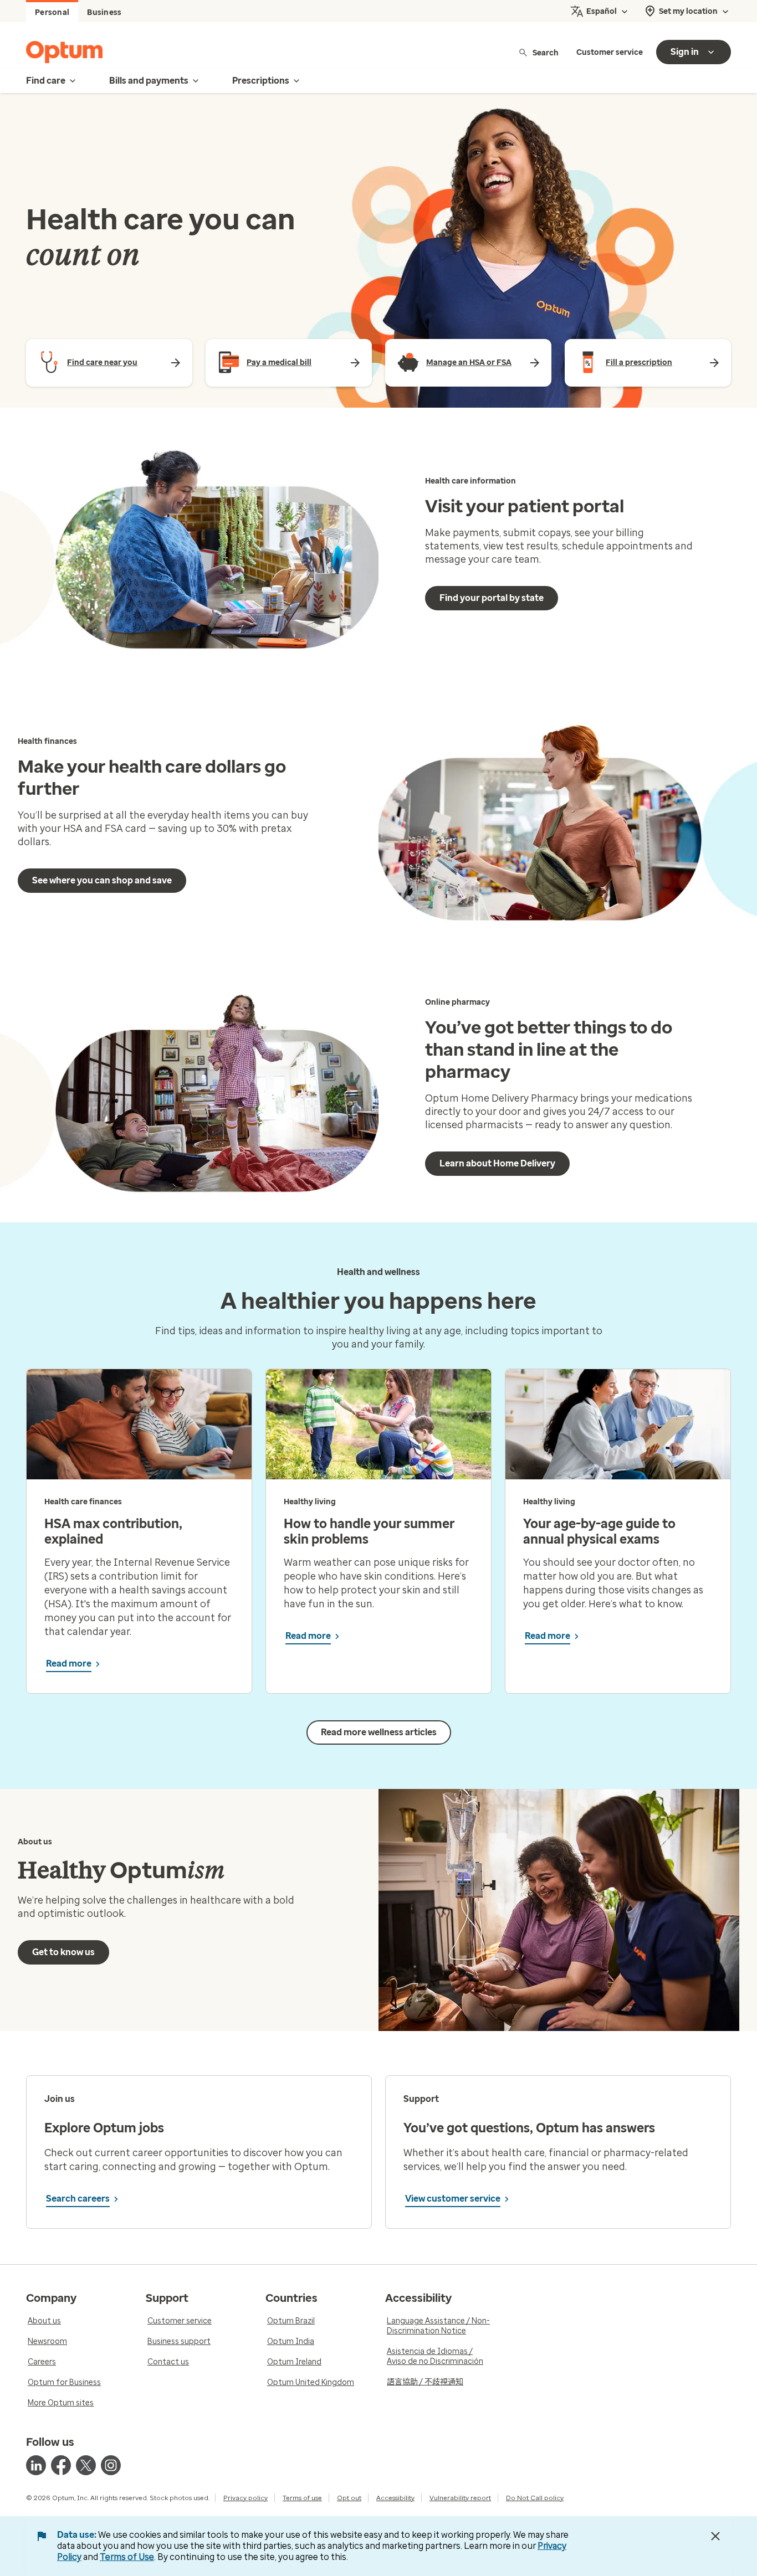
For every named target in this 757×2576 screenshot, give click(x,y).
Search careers (78, 2199)
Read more (69, 1664)
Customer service (610, 52)
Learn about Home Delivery (497, 1163)
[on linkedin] (36, 2465)
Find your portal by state (492, 598)
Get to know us (63, 1952)
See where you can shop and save (102, 880)
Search (546, 52)
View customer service (453, 2199)
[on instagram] (111, 2465)
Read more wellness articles (379, 1732)
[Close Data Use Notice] (715, 2536)
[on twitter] (86, 2465)
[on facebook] (61, 2465)
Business (104, 12)
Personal (52, 12)
